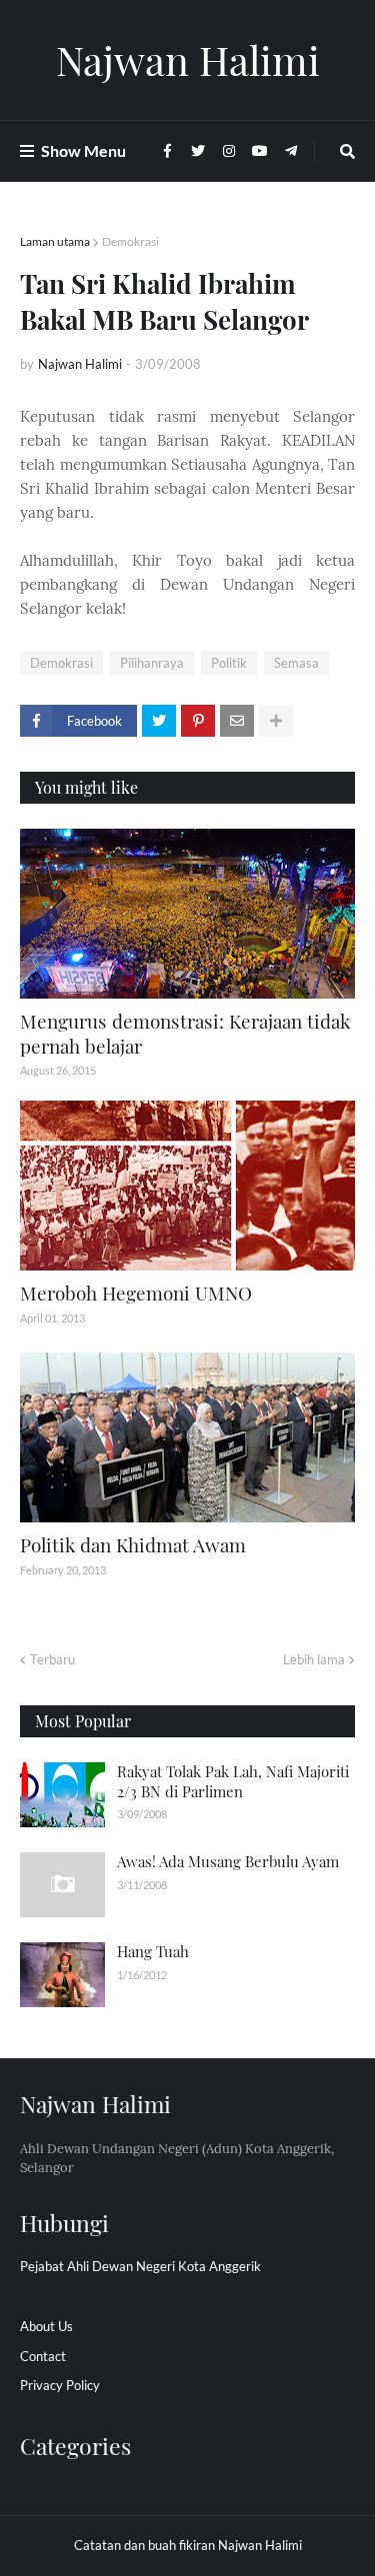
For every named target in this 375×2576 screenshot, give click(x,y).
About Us (46, 2326)
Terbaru (52, 1659)
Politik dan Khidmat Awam (133, 1544)
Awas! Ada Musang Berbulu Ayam (228, 1861)
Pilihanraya (152, 663)
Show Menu (83, 150)
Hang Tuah (153, 1951)
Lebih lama (314, 1659)
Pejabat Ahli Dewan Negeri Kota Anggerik (140, 2266)
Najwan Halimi (188, 59)
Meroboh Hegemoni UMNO (136, 1292)
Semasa (296, 663)
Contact (43, 2356)
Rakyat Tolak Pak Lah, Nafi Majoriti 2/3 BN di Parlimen (233, 1781)
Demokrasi (130, 241)
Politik (229, 663)
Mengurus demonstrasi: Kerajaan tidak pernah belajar (185, 1033)
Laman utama (55, 241)
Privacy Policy (60, 2385)
